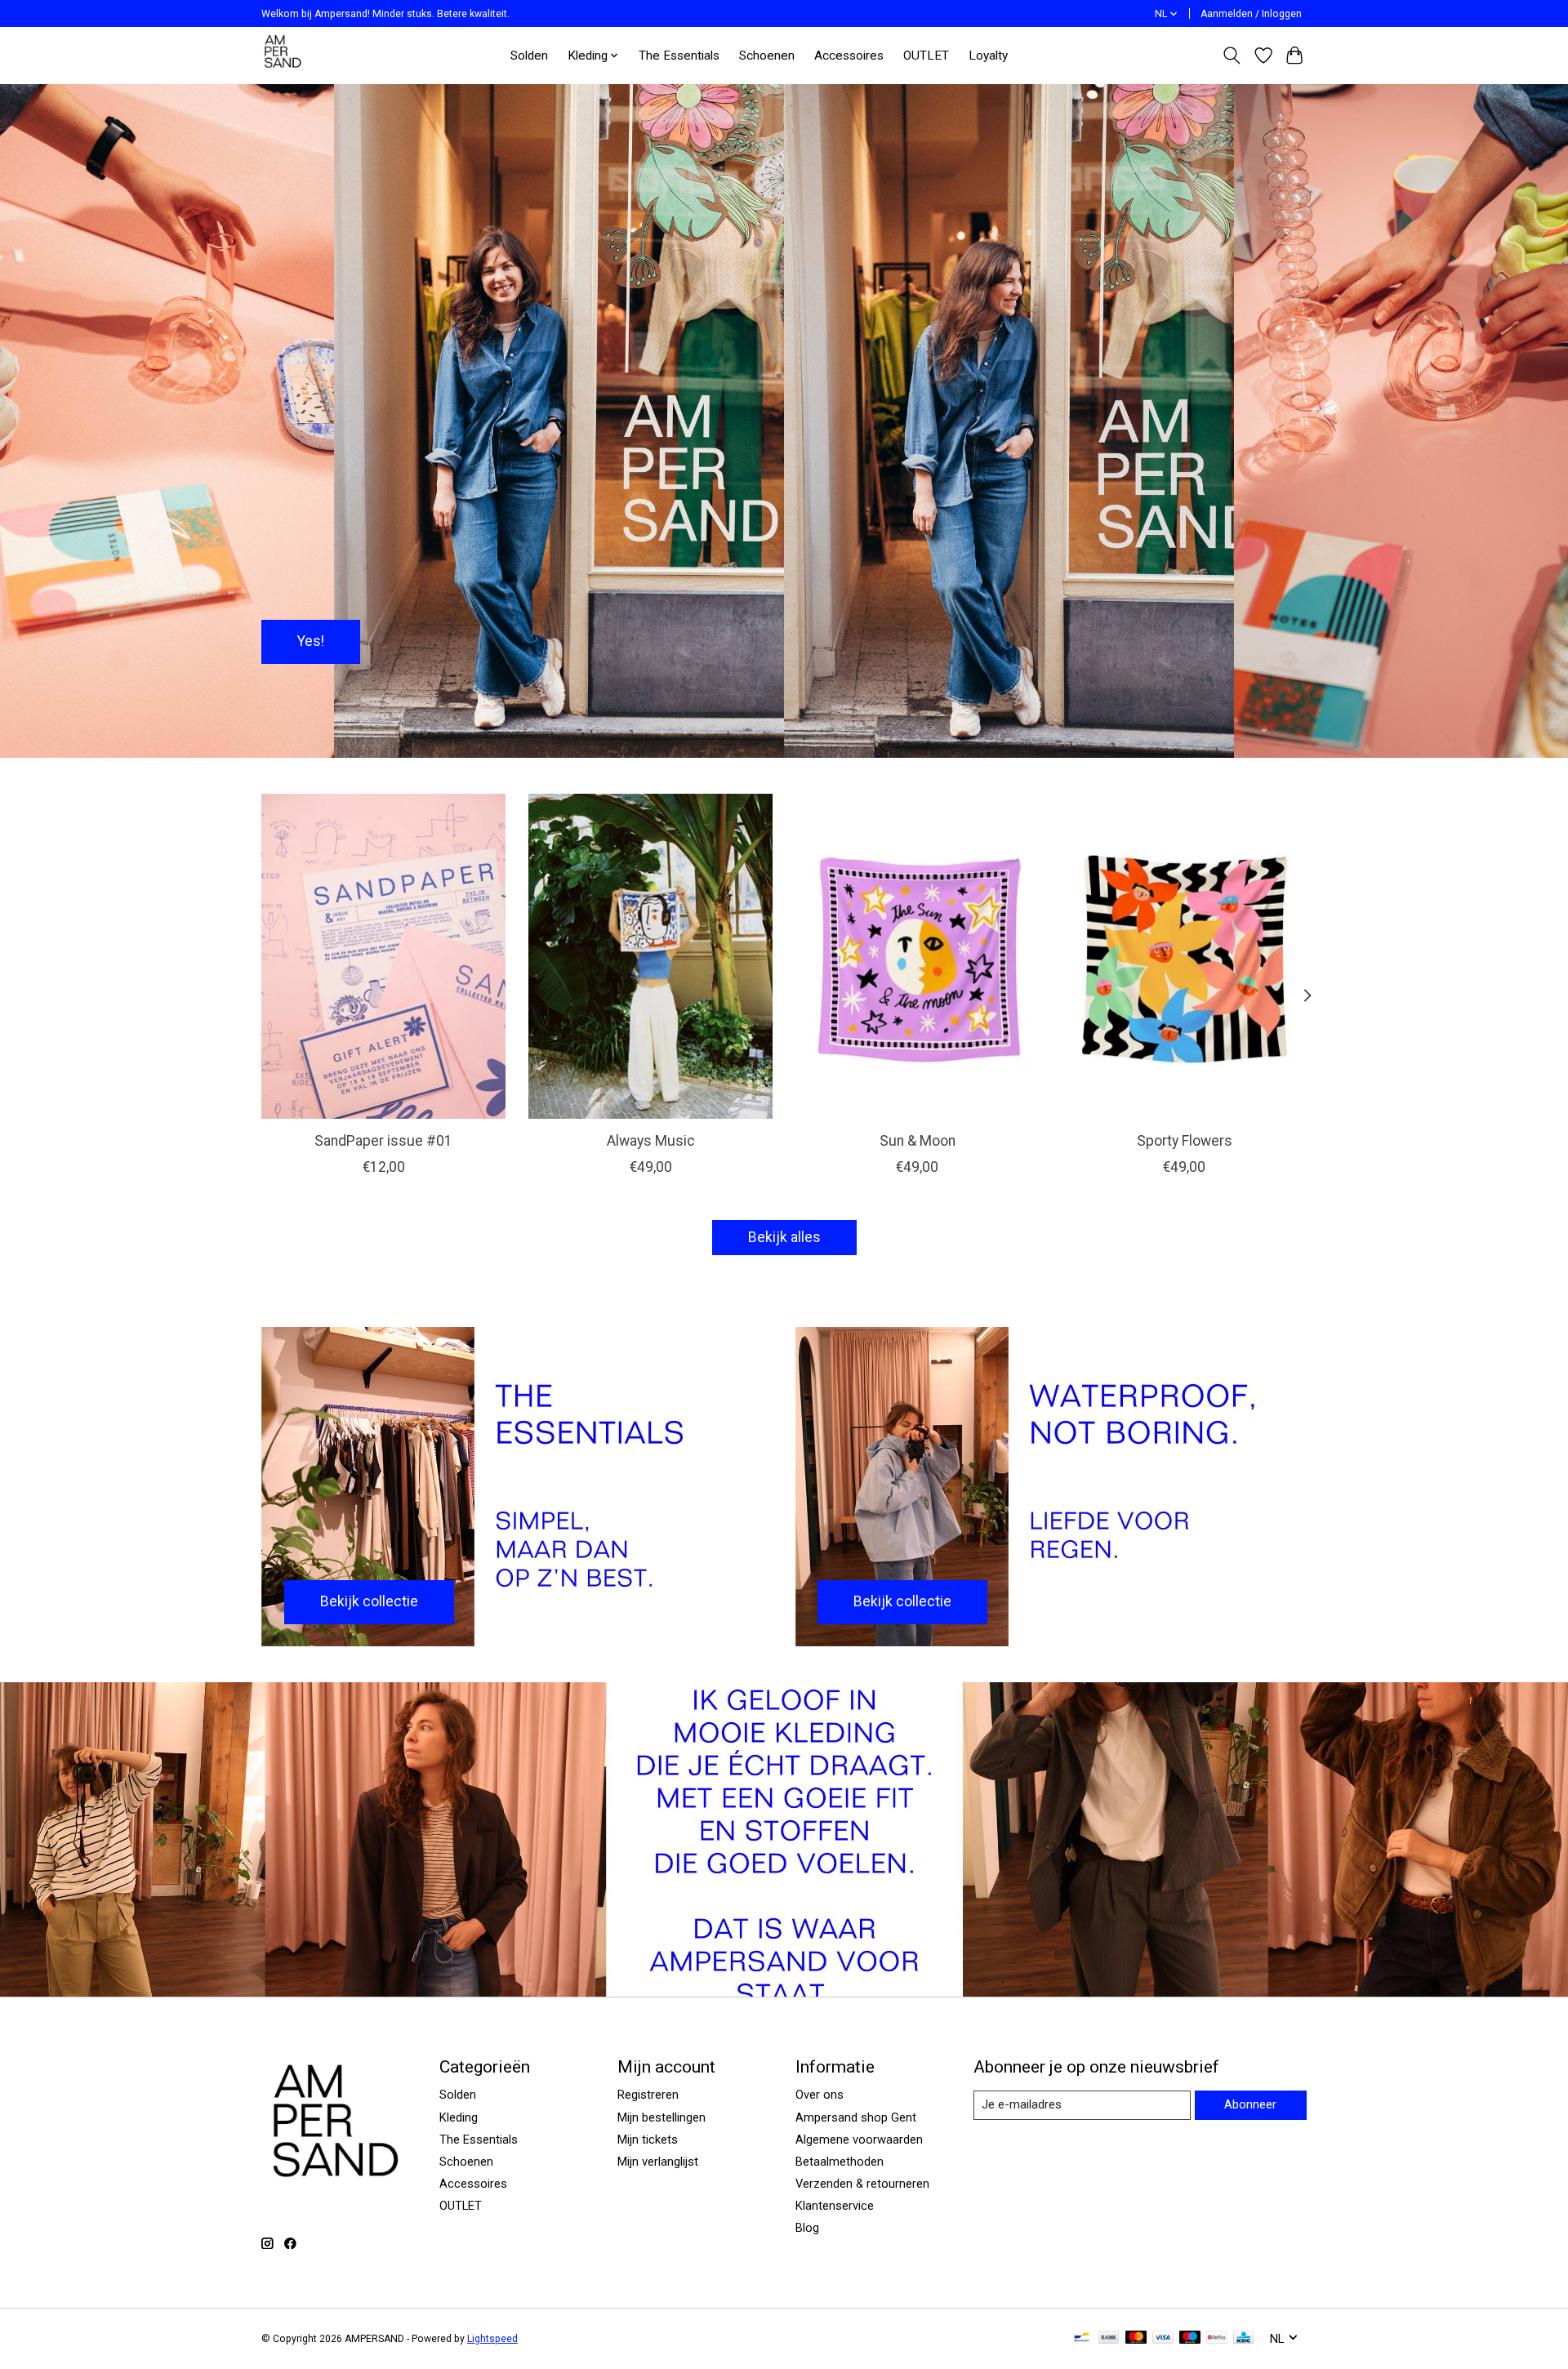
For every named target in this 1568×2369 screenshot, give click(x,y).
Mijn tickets (648, 2140)
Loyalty (988, 56)
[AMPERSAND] (284, 55)
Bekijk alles (784, 1237)
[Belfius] (1216, 2338)
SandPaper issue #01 (383, 1141)
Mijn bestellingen (661, 2117)
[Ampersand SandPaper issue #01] (383, 956)
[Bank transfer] (1109, 2338)
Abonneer (1250, 2104)
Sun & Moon (918, 1141)
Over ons (820, 2095)
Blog (807, 2228)
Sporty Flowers (1185, 1141)
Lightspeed (492, 2339)
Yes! (311, 641)
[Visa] (1163, 2338)
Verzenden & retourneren (862, 2184)
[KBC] (1243, 2338)
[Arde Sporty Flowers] (1185, 956)
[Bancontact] (1082, 2338)
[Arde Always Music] (650, 956)
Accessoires (849, 56)
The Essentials (679, 56)
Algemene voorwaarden (859, 2140)
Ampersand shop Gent (856, 2117)
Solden (529, 56)
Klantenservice (835, 2206)
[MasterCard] (1136, 2338)
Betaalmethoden (840, 2162)
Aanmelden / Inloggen (1251, 14)
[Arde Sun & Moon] (918, 956)
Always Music (651, 1141)
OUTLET (926, 56)
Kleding (459, 2117)
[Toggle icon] (1232, 56)
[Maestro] (1190, 2338)
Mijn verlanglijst (658, 2162)
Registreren (648, 2095)
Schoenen (767, 56)
